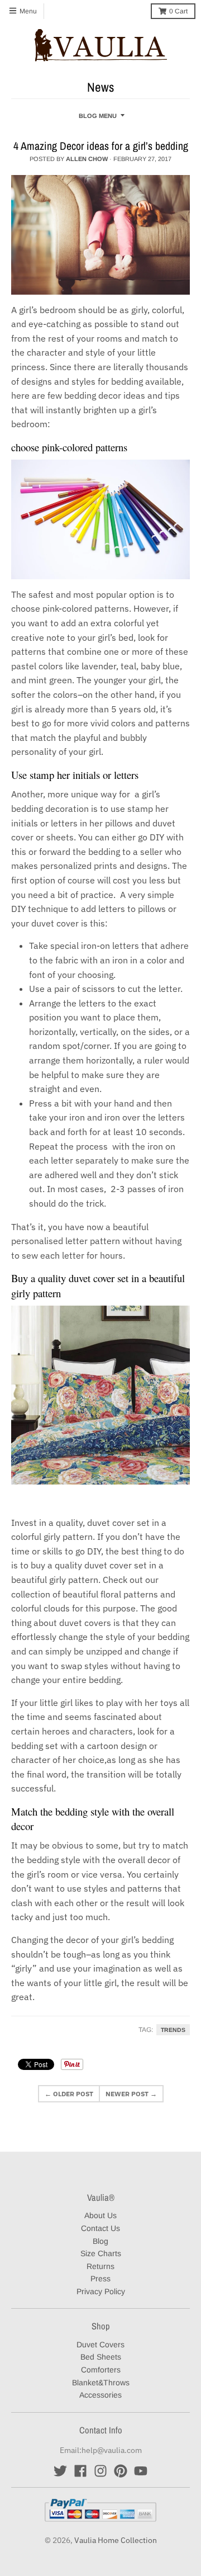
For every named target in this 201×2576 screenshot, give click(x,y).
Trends (173, 2030)
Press (100, 2279)
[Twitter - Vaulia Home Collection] (60, 2471)
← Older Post (69, 2094)
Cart (178, 11)
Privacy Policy (101, 2291)
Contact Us (100, 2228)
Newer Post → (131, 2094)
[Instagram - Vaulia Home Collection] (100, 2471)
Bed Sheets (101, 2357)
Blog (100, 2241)
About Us (100, 2215)
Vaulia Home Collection (116, 2540)
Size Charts (101, 2253)
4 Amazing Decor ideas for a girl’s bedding (101, 146)
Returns (100, 2266)
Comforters (101, 2370)
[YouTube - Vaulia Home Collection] (141, 2471)
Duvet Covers (100, 2345)
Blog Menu (98, 116)
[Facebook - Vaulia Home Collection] (80, 2471)
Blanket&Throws (101, 2383)
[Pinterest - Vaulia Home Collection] (121, 2471)
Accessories (100, 2395)
